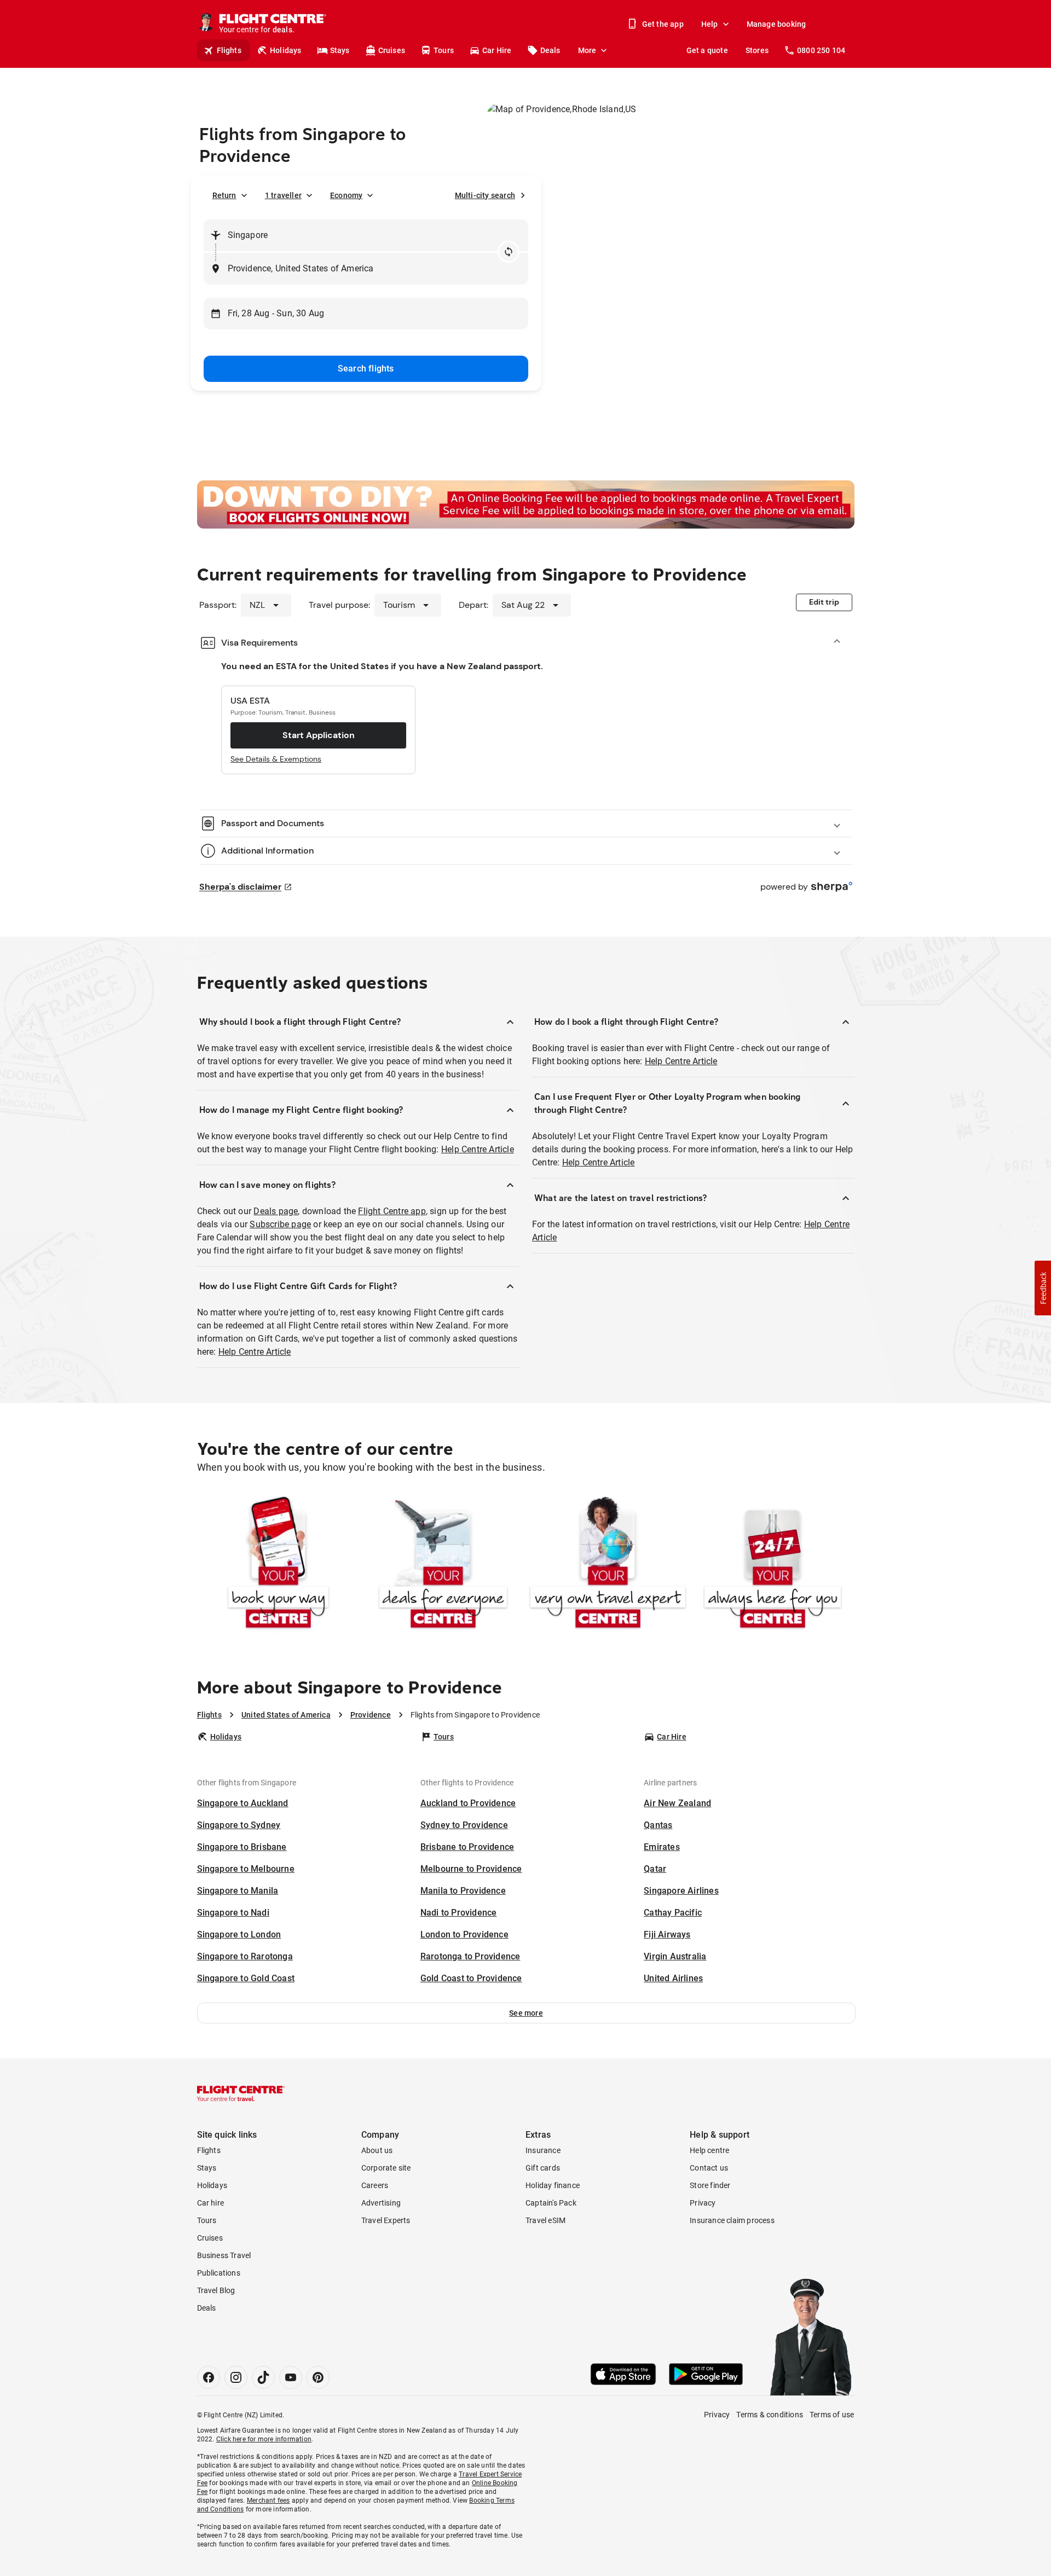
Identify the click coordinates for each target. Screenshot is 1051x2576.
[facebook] (209, 2377)
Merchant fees (268, 2500)
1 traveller (283, 195)
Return (224, 195)
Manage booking (776, 24)
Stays (340, 50)
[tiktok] (263, 2377)
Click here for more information (264, 2439)
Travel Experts (386, 2220)
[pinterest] (318, 2377)
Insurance (543, 2150)
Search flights (366, 369)
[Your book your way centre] (278, 1565)
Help (710, 24)
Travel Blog (216, 2290)
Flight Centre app (392, 1211)
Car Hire (497, 50)
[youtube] (291, 2377)
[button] (526, 2013)
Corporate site (386, 2168)
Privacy (703, 2203)
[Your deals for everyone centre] (443, 1565)
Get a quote (707, 50)
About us (377, 2150)
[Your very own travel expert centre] (608, 1565)
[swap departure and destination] (509, 252)
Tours (444, 50)
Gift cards (543, 2168)
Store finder (710, 2185)
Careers (375, 2185)
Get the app (663, 24)
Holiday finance (553, 2185)
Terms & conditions (770, 2415)
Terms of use (832, 2415)
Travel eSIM (545, 2220)
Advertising (381, 2203)
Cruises (392, 50)
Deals (550, 50)
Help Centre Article (478, 1149)
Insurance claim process (732, 2220)
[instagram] (236, 2377)
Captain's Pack (551, 2203)
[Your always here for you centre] (773, 1565)
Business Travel (224, 2255)
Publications (219, 2273)
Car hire (211, 2203)
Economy (346, 195)
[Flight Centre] (241, 2093)
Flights (229, 50)
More (587, 50)
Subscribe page (280, 1224)
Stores (757, 50)
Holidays (286, 50)
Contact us (709, 2168)
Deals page (276, 1211)
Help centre (709, 2150)
